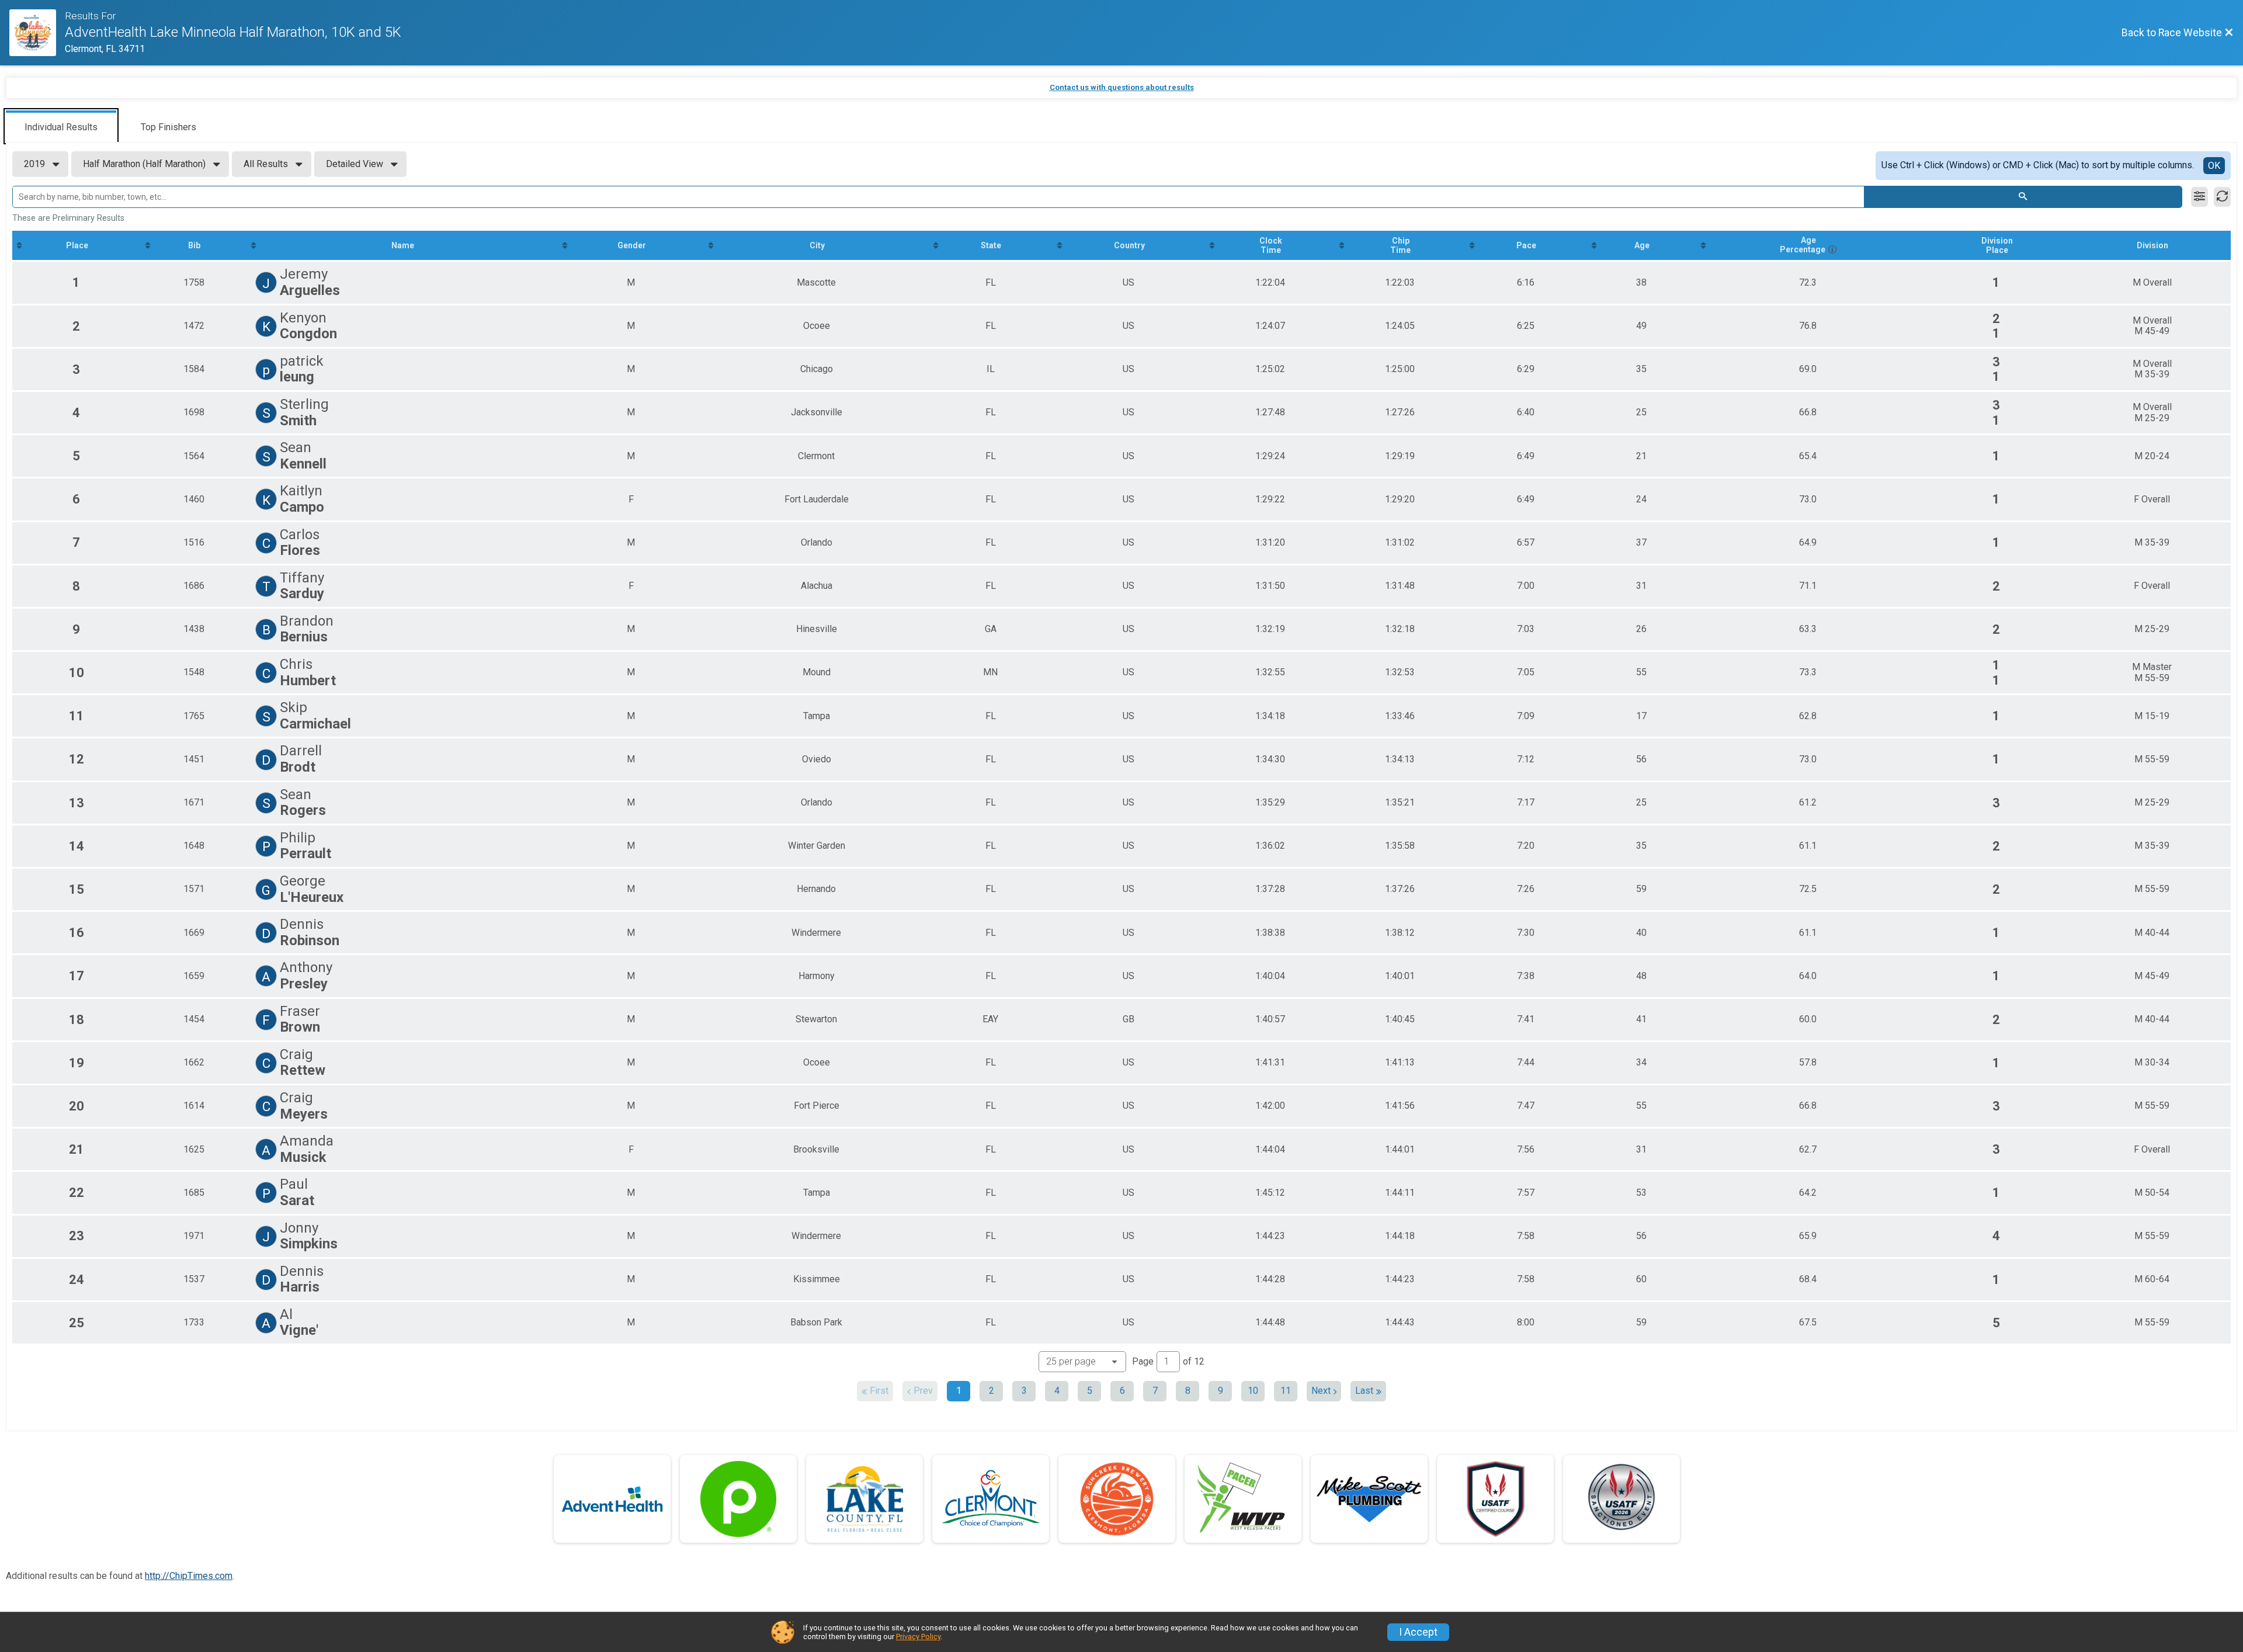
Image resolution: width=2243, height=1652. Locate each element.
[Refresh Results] (2222, 197)
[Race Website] (37, 33)
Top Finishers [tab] (169, 127)
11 (1286, 1391)
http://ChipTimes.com (189, 1576)
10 (1253, 1391)
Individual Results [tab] (61, 127)
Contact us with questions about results (1122, 87)
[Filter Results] (2199, 197)
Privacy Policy (918, 1637)
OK (2214, 166)
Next (1321, 1391)
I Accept (1418, 1632)
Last (1364, 1391)
